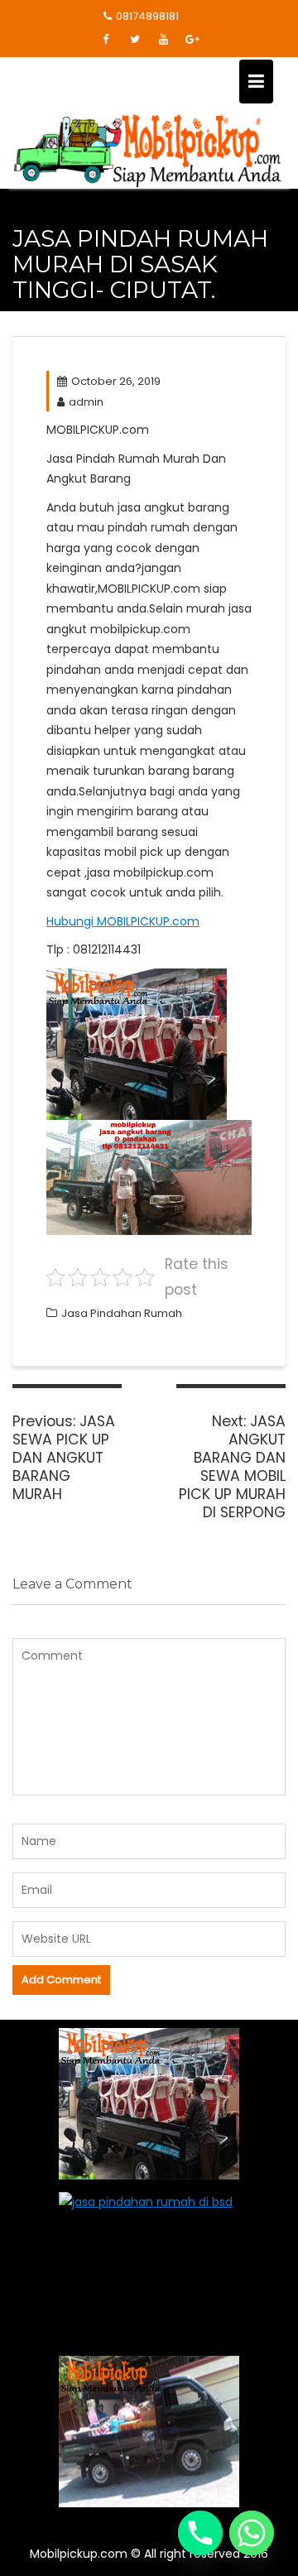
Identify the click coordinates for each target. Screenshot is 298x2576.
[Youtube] (164, 40)
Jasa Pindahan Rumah (122, 1313)
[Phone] (200, 2533)
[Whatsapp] (252, 2533)
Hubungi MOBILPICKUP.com (123, 921)
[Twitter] (135, 40)
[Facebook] (106, 40)
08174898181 (147, 16)
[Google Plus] (193, 40)
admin (86, 402)
